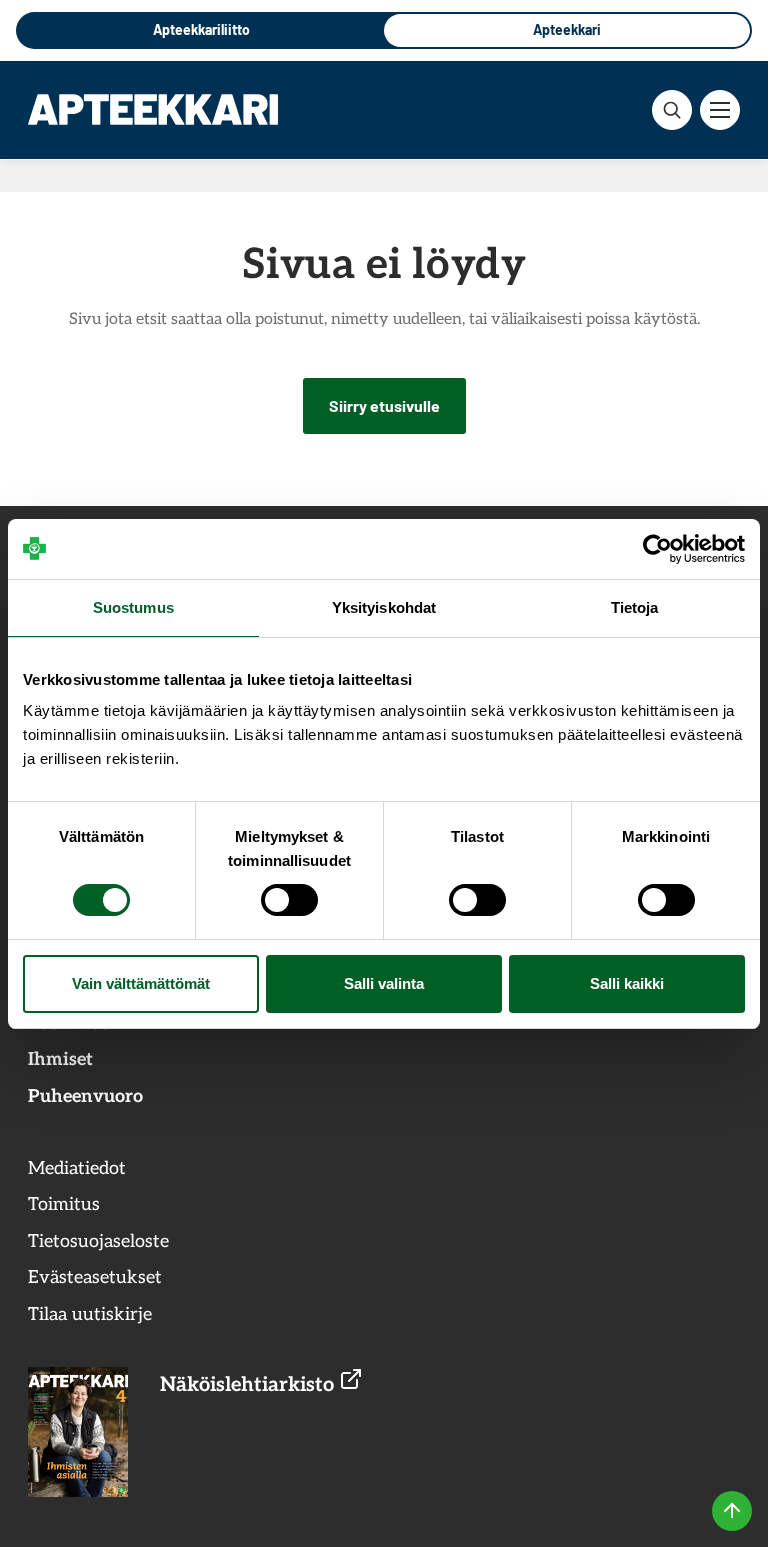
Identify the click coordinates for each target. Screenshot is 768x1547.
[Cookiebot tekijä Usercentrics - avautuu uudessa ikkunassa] (657, 549)
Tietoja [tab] (635, 607)
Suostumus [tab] (133, 607)
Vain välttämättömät (141, 983)
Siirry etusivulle (384, 405)
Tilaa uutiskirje (90, 1314)
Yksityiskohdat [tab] (384, 607)
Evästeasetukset (95, 1277)
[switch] (289, 900)
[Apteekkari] (153, 109)
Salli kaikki (627, 983)
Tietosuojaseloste (98, 1241)
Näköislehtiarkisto (249, 1385)
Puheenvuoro (85, 1096)
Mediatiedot (77, 1168)
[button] (672, 110)
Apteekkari (567, 29)
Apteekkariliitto (201, 29)
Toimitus (64, 1204)
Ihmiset (60, 1059)
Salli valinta (384, 983)
